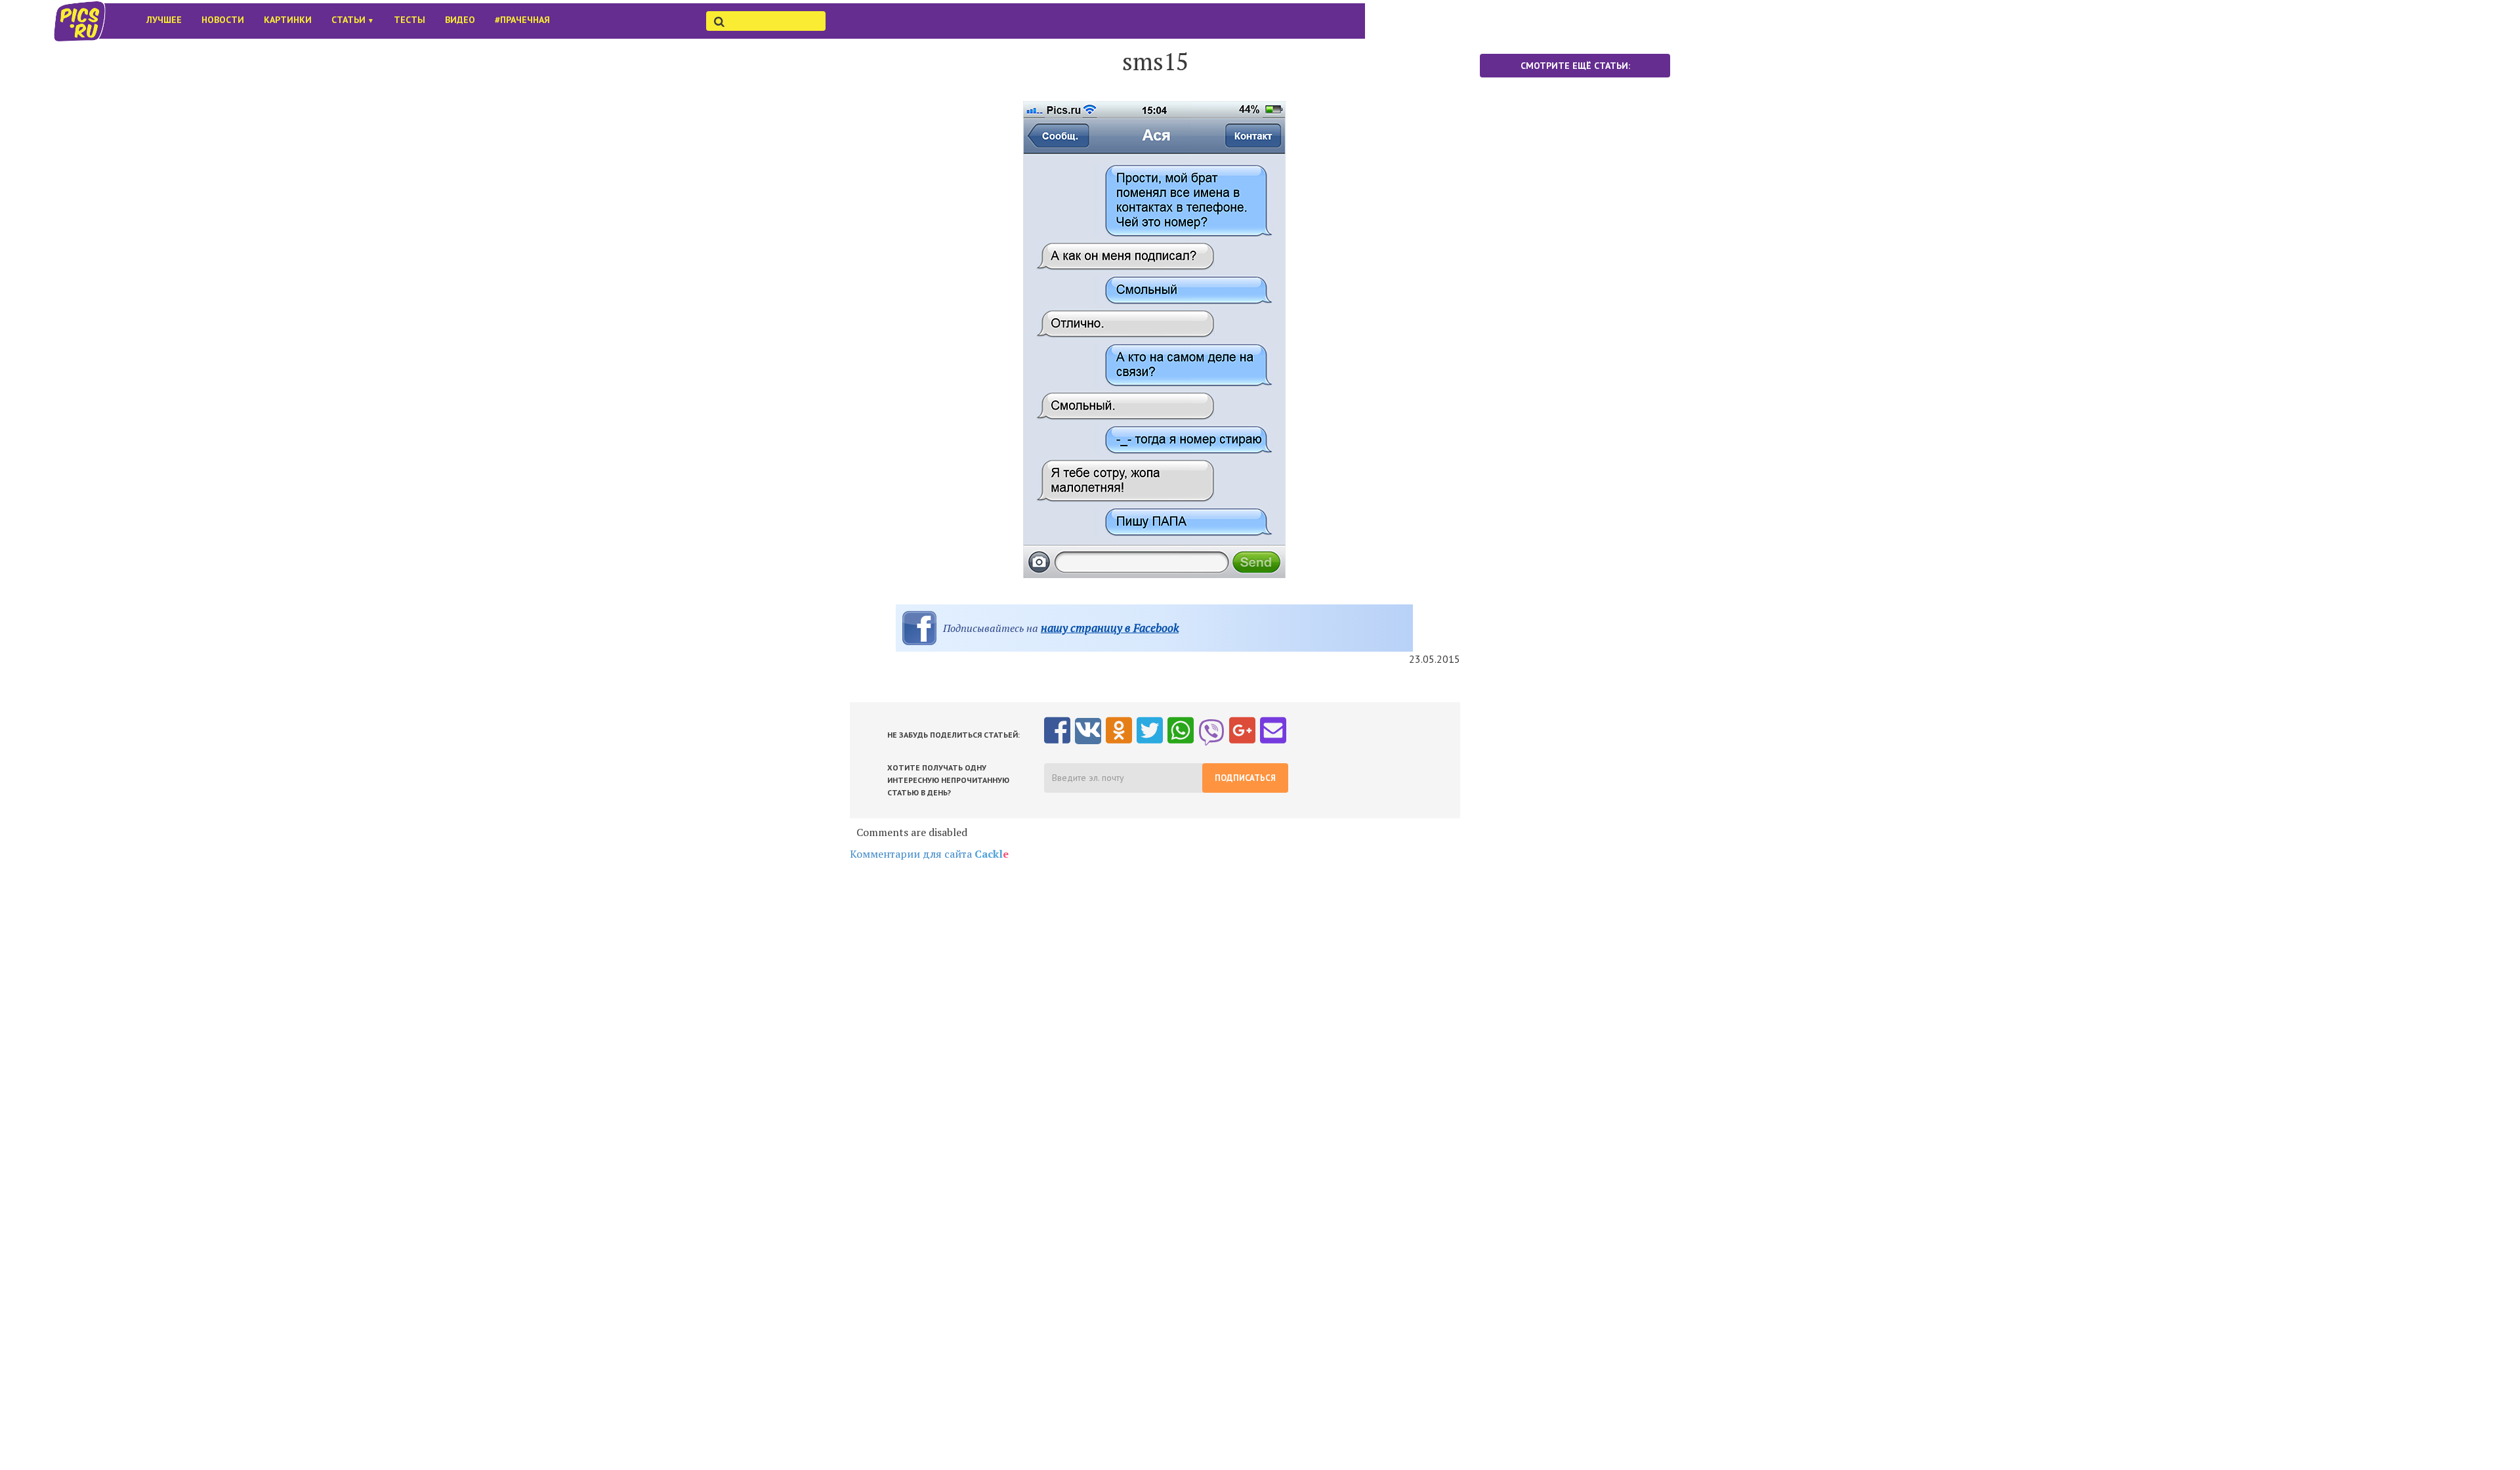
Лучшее (164, 20)
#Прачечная (522, 20)
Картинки (288, 20)
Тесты (409, 20)
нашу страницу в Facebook (1110, 628)
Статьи (353, 20)
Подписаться (1245, 778)
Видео (460, 20)
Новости (223, 20)
